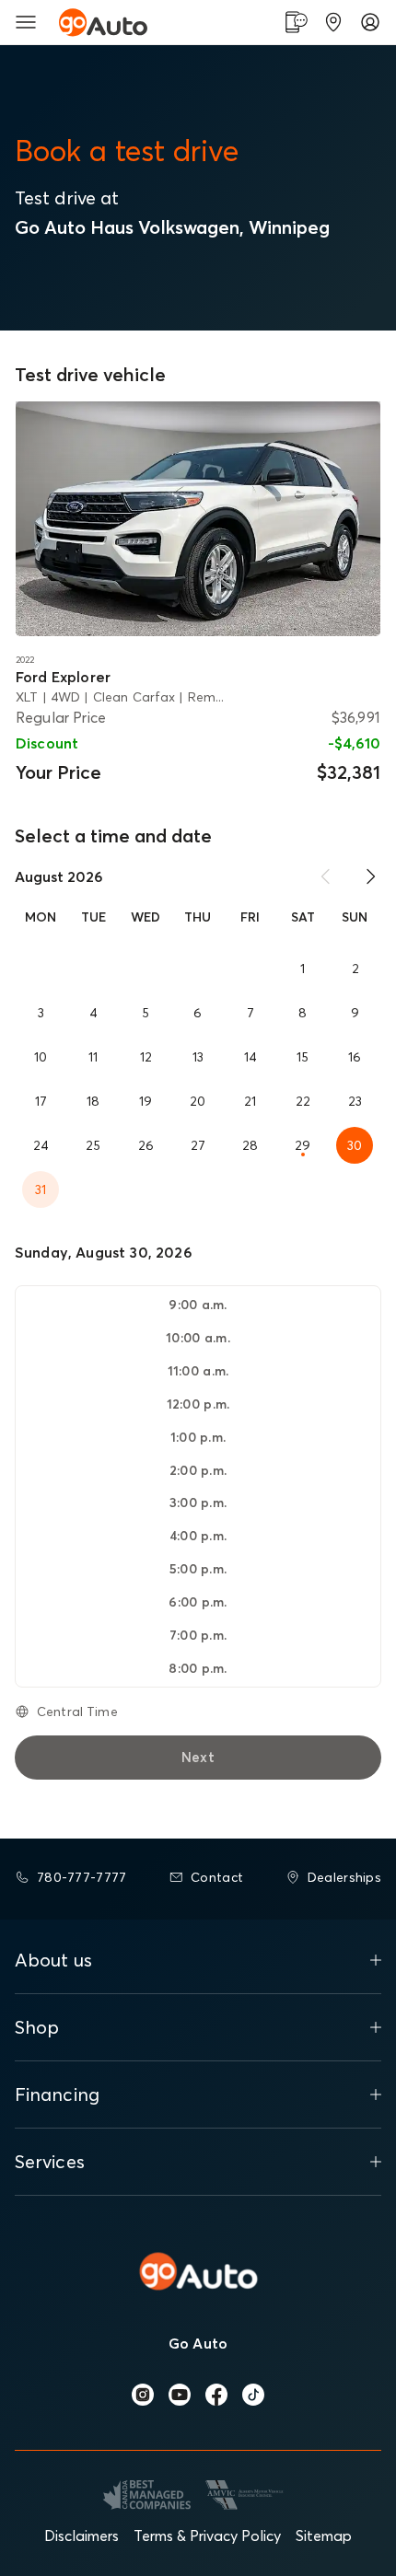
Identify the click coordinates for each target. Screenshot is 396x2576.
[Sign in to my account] (370, 22)
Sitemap (324, 2535)
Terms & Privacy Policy (207, 2535)
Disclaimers (82, 2535)
